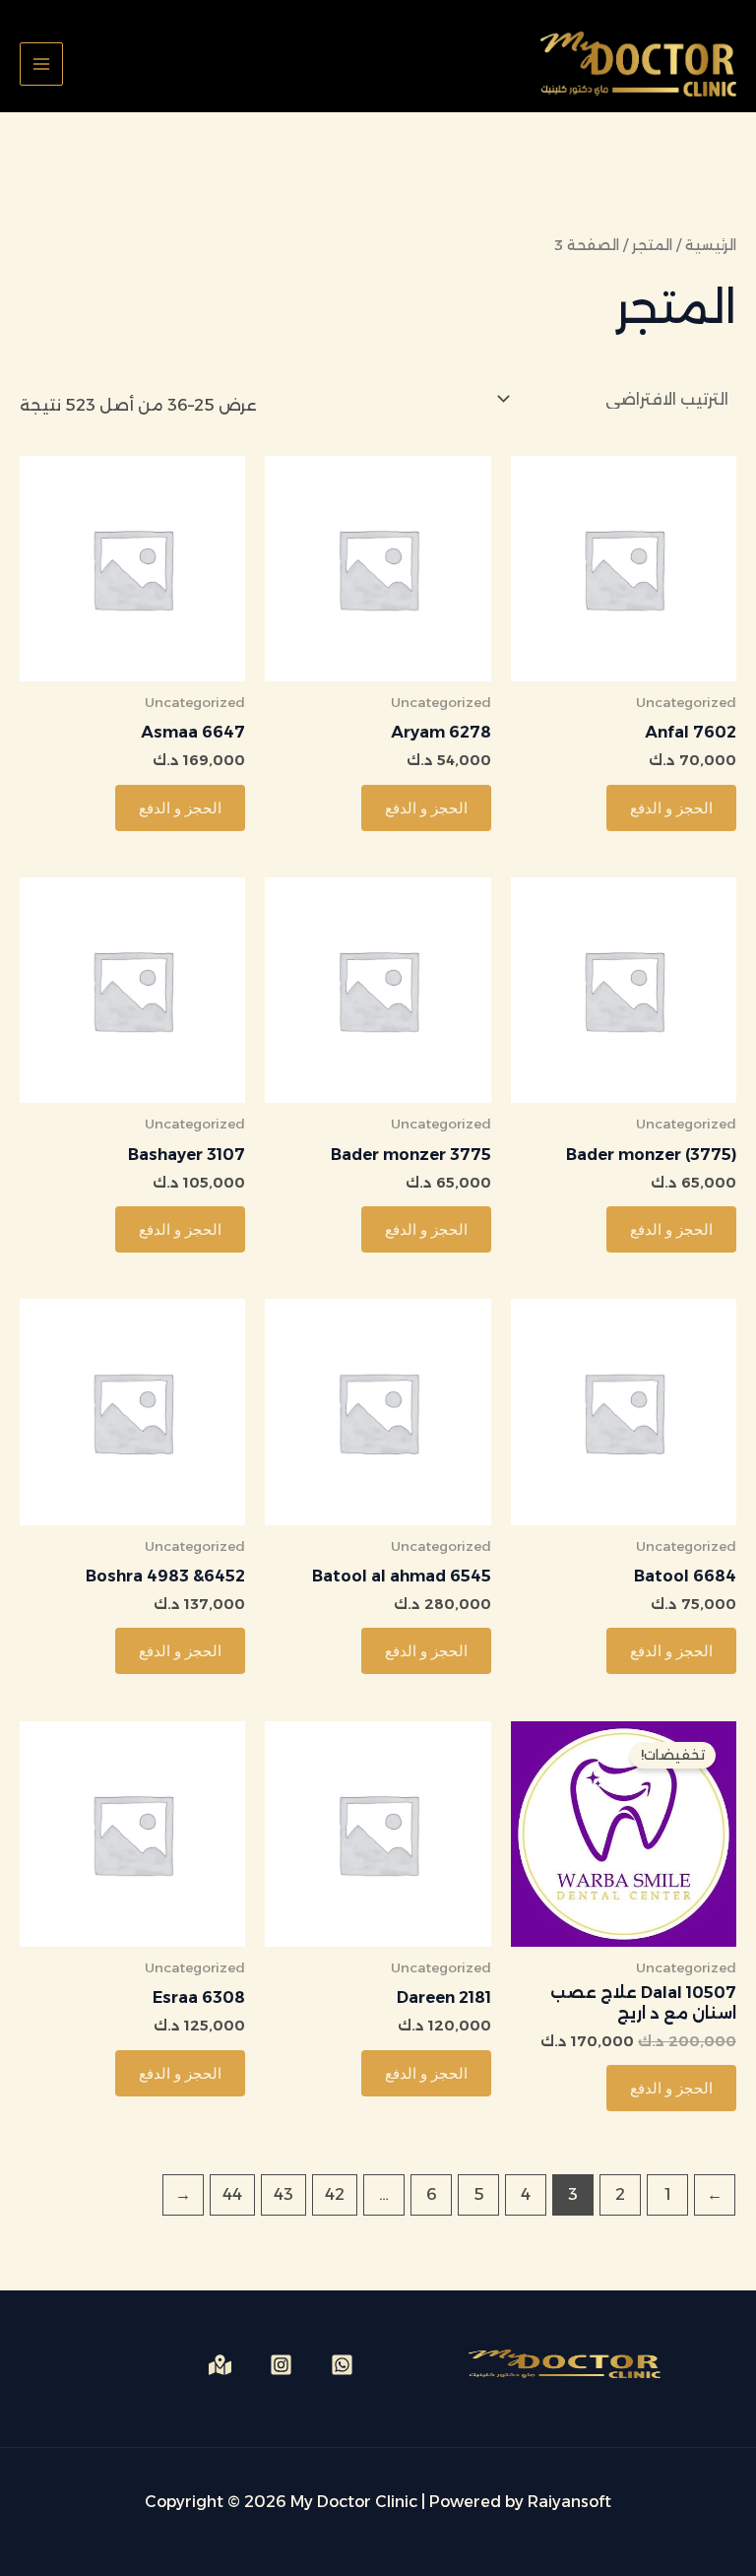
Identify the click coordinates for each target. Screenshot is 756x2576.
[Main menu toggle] (41, 64)
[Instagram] (281, 2365)
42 (335, 2194)
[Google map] (220, 2365)
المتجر (652, 245)
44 (232, 2194)
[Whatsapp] (342, 2365)
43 (283, 2194)
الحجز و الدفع (671, 808)
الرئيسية (711, 245)
